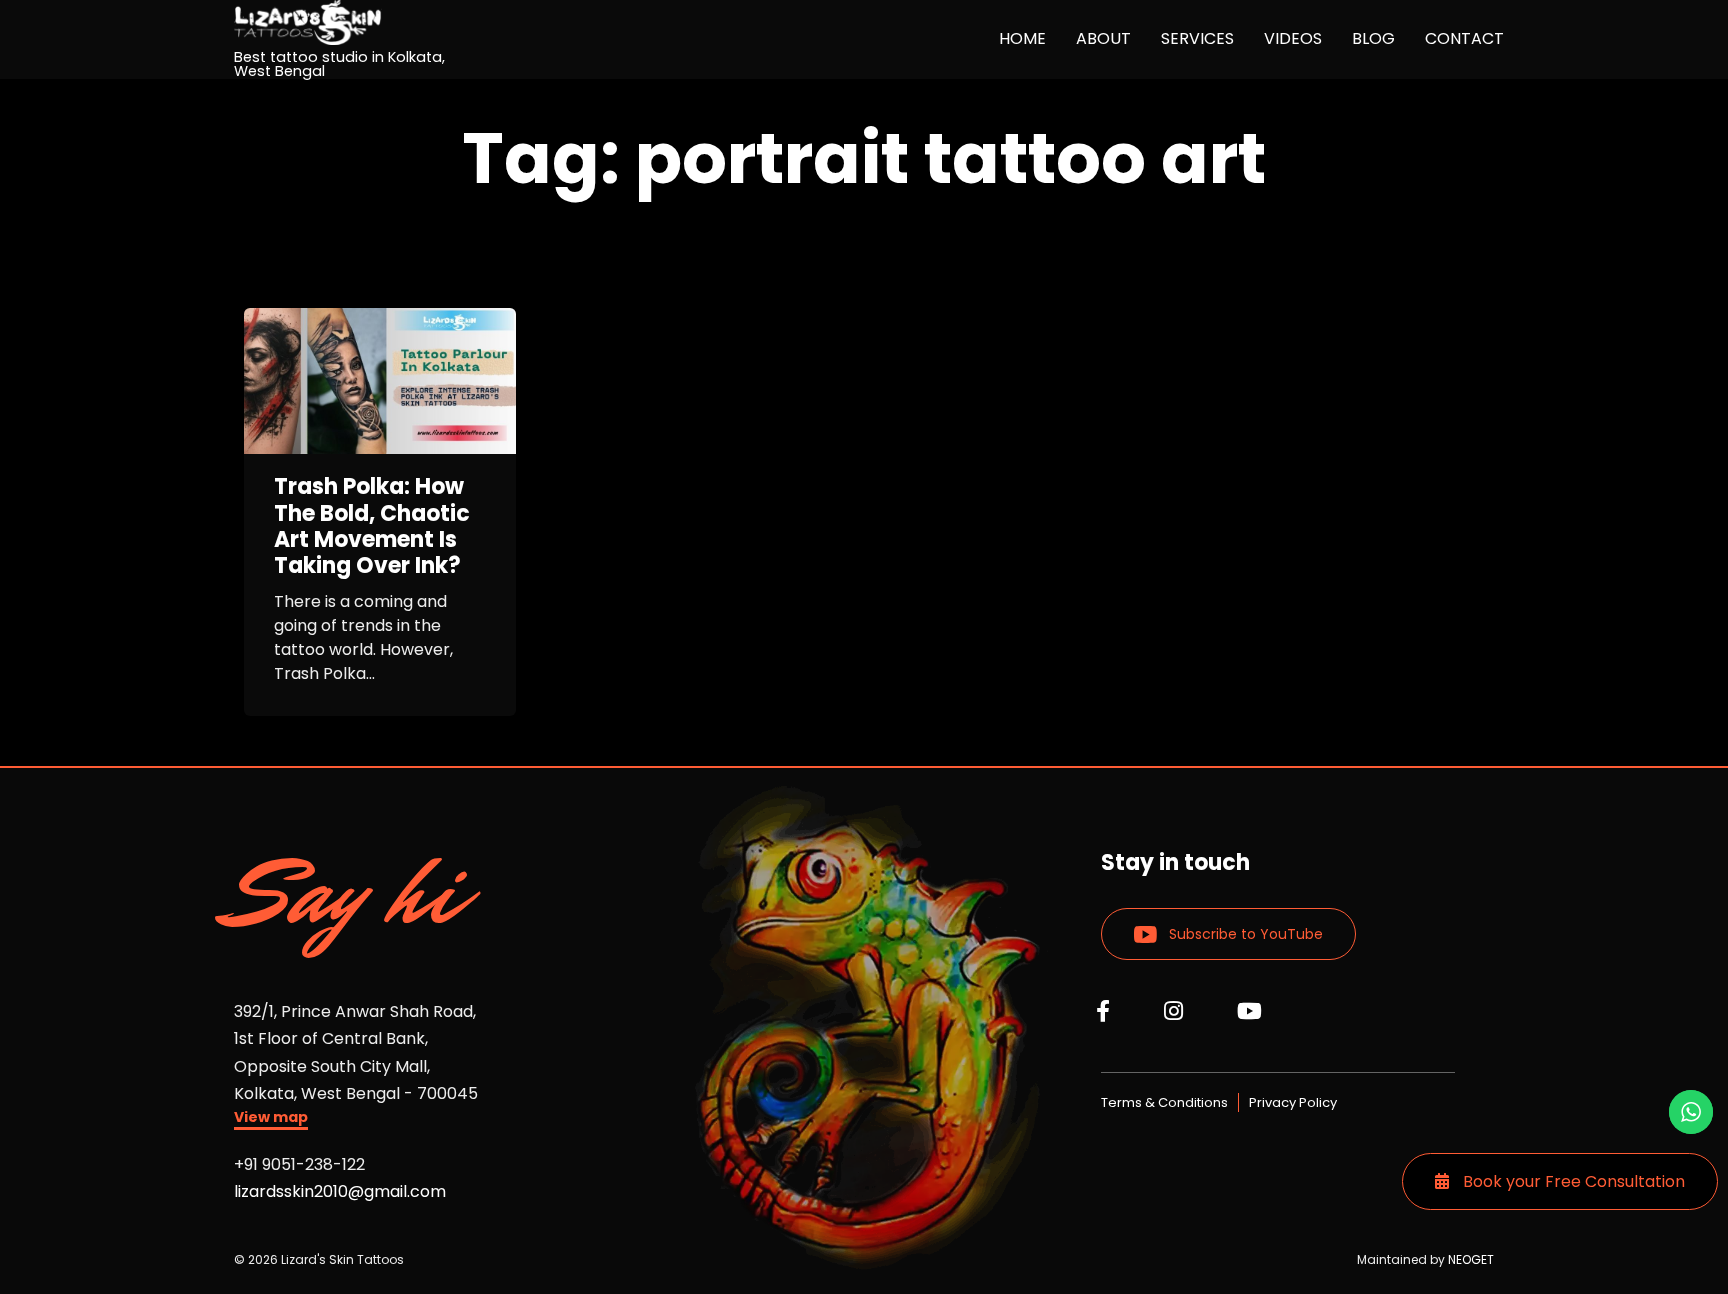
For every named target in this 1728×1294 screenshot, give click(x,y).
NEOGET (1471, 1259)
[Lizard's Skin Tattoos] (357, 22)
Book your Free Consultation (1572, 1181)
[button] (271, 1119)
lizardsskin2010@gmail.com (340, 1191)
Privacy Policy (1293, 1102)
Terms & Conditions (1164, 1102)
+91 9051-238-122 (299, 1164)
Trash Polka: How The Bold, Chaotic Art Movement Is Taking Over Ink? (372, 527)
